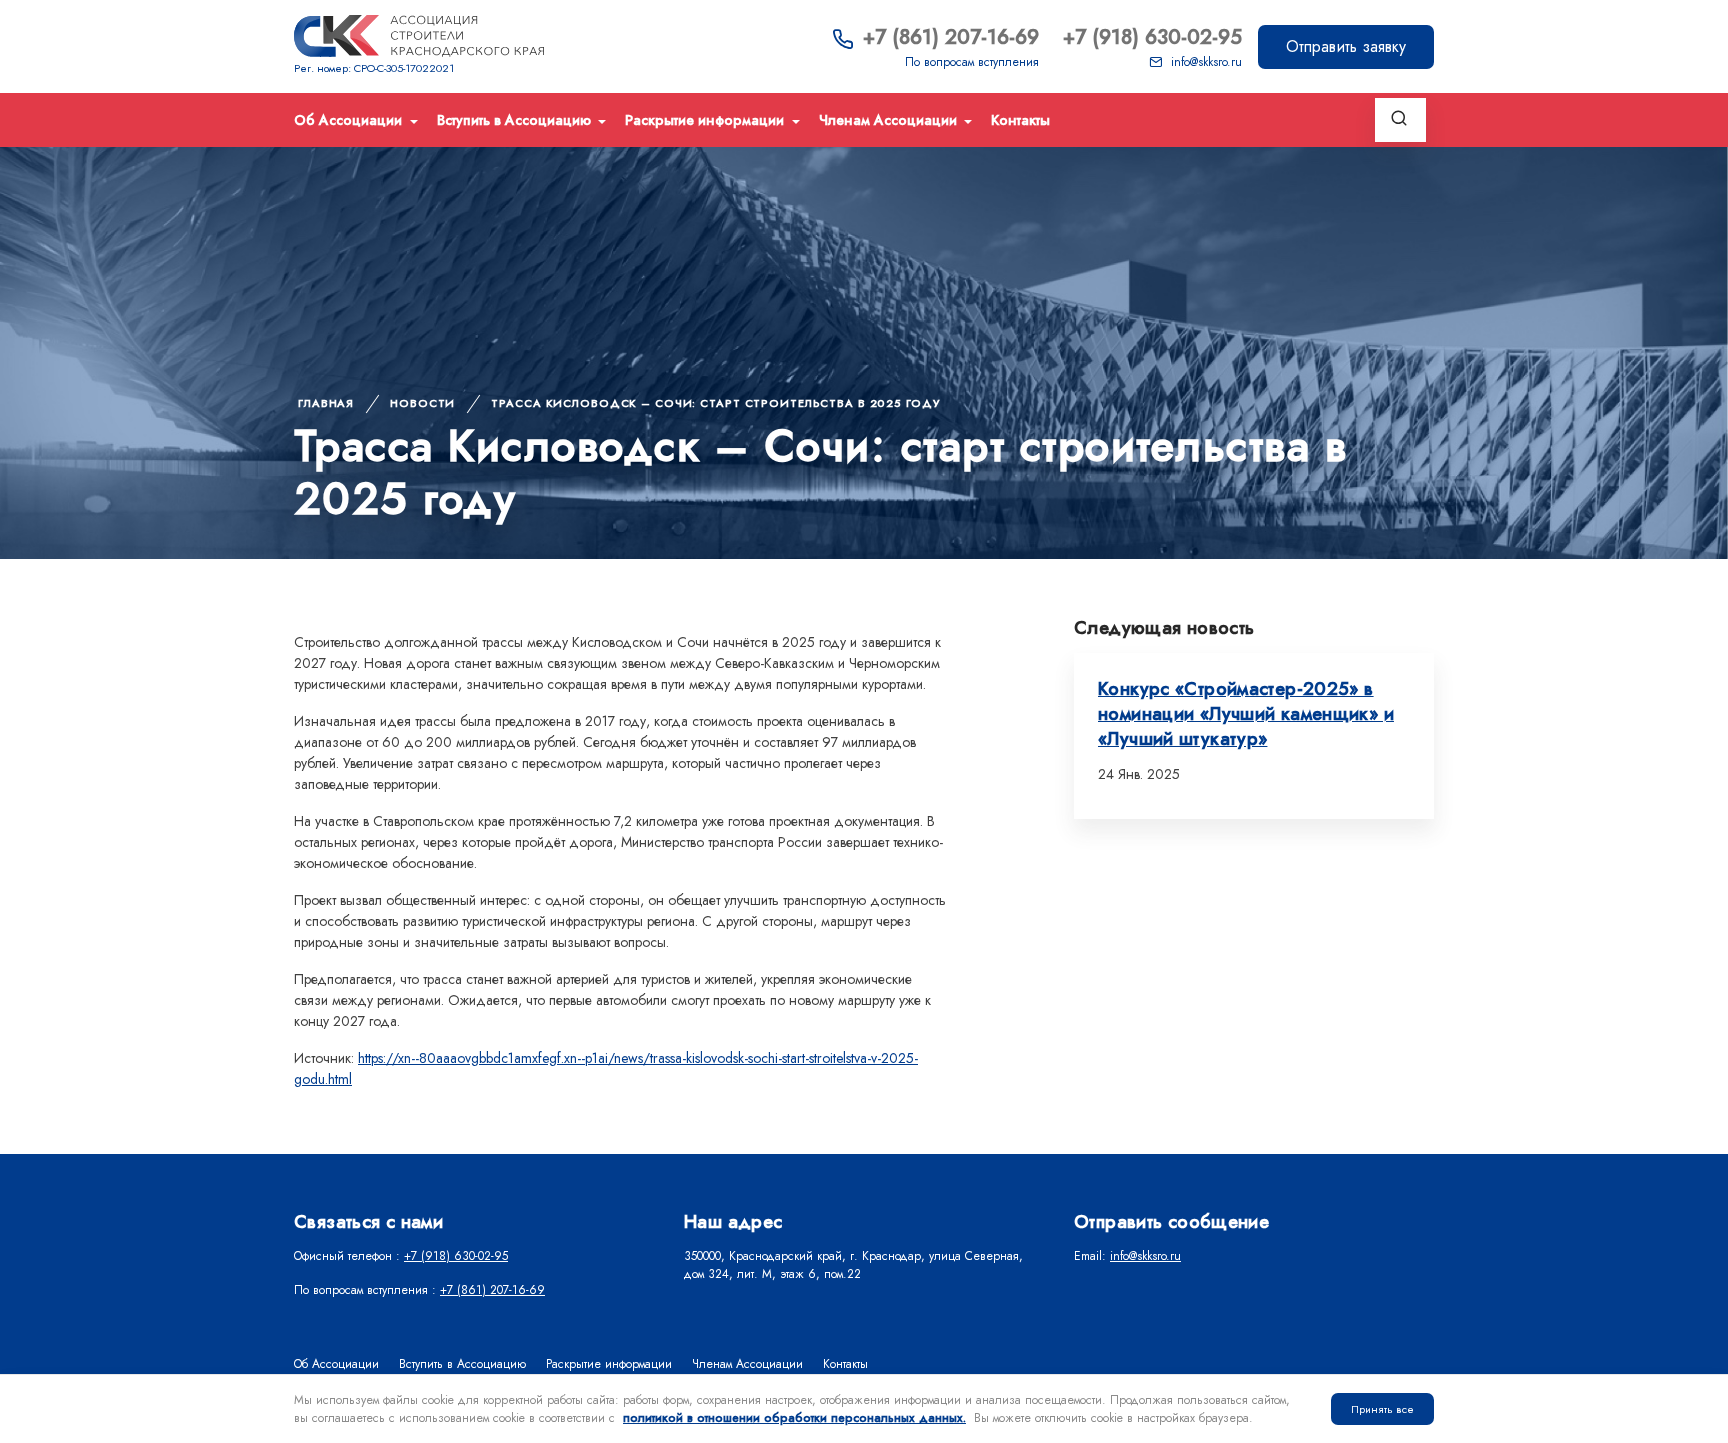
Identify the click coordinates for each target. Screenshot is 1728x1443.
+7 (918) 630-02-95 (1152, 37)
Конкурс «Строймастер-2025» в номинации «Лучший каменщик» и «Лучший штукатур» (1246, 714)
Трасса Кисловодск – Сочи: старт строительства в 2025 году (715, 403)
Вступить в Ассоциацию (516, 120)
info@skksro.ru (1206, 62)
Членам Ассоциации (890, 120)
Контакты (1020, 120)
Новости (422, 403)
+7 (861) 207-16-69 (951, 37)
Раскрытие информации (706, 120)
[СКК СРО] (419, 36)
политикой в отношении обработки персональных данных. (794, 1418)
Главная (326, 403)
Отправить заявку (1346, 46)
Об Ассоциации (350, 120)
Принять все (1382, 1409)
